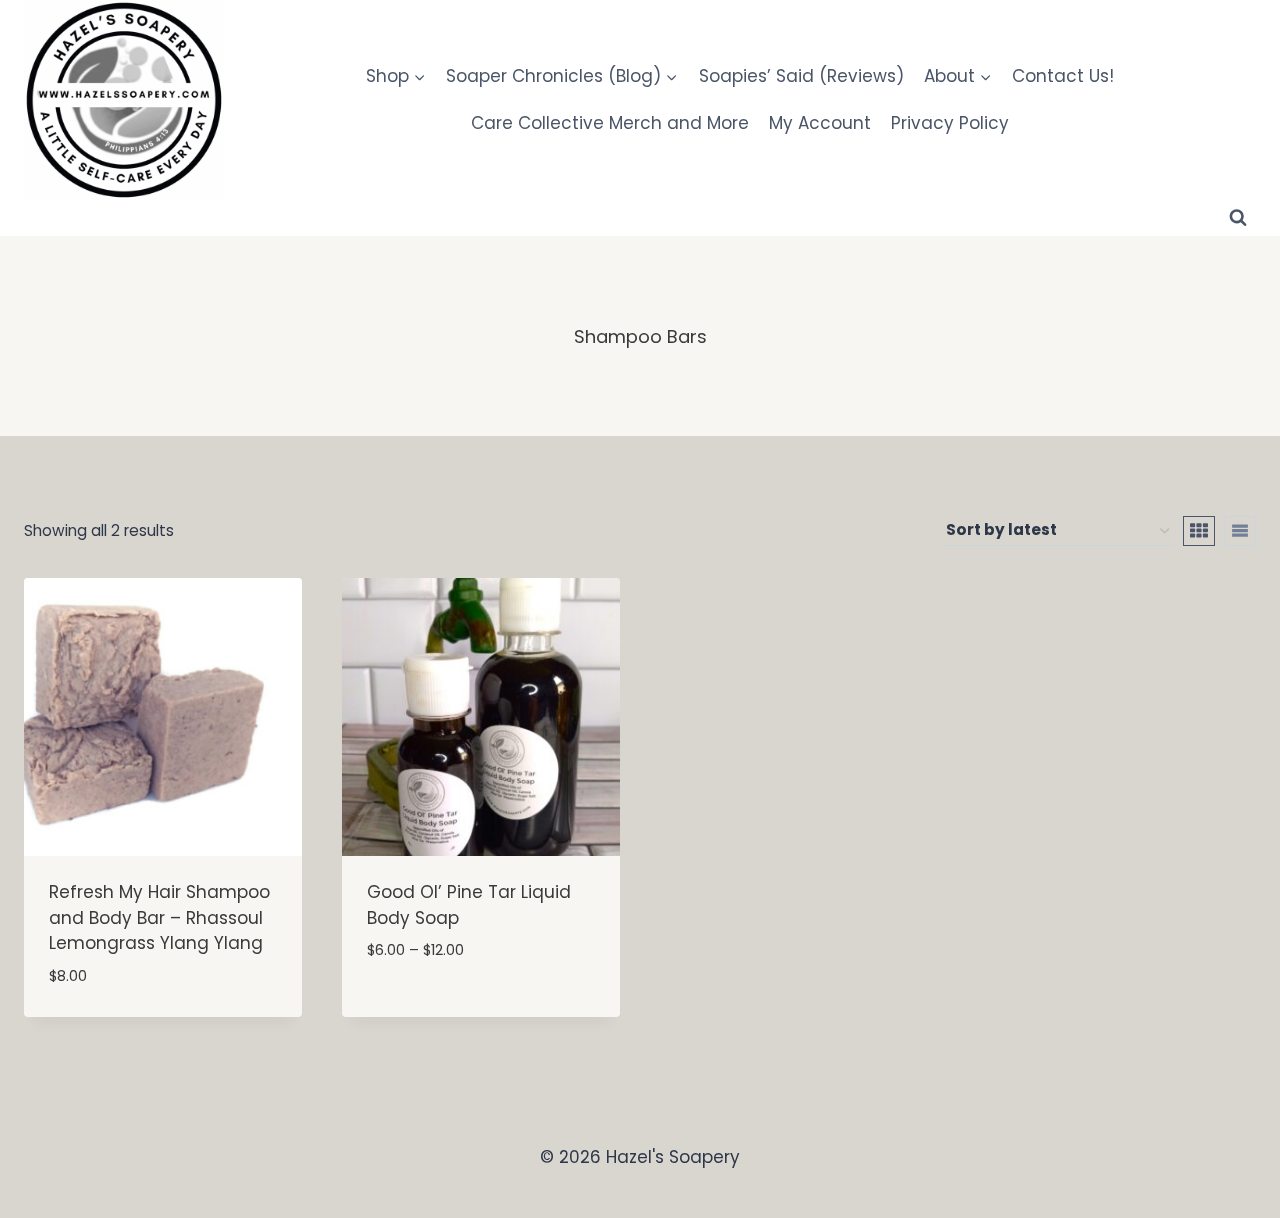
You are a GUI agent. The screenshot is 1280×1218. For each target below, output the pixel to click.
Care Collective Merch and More (610, 123)
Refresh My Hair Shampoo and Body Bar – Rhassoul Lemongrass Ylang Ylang (159, 917)
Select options (432, 1010)
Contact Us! (1063, 76)
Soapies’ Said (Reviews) (801, 76)
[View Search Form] (1238, 218)
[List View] (1240, 531)
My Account (820, 123)
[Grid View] (1199, 531)
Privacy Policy (950, 123)
